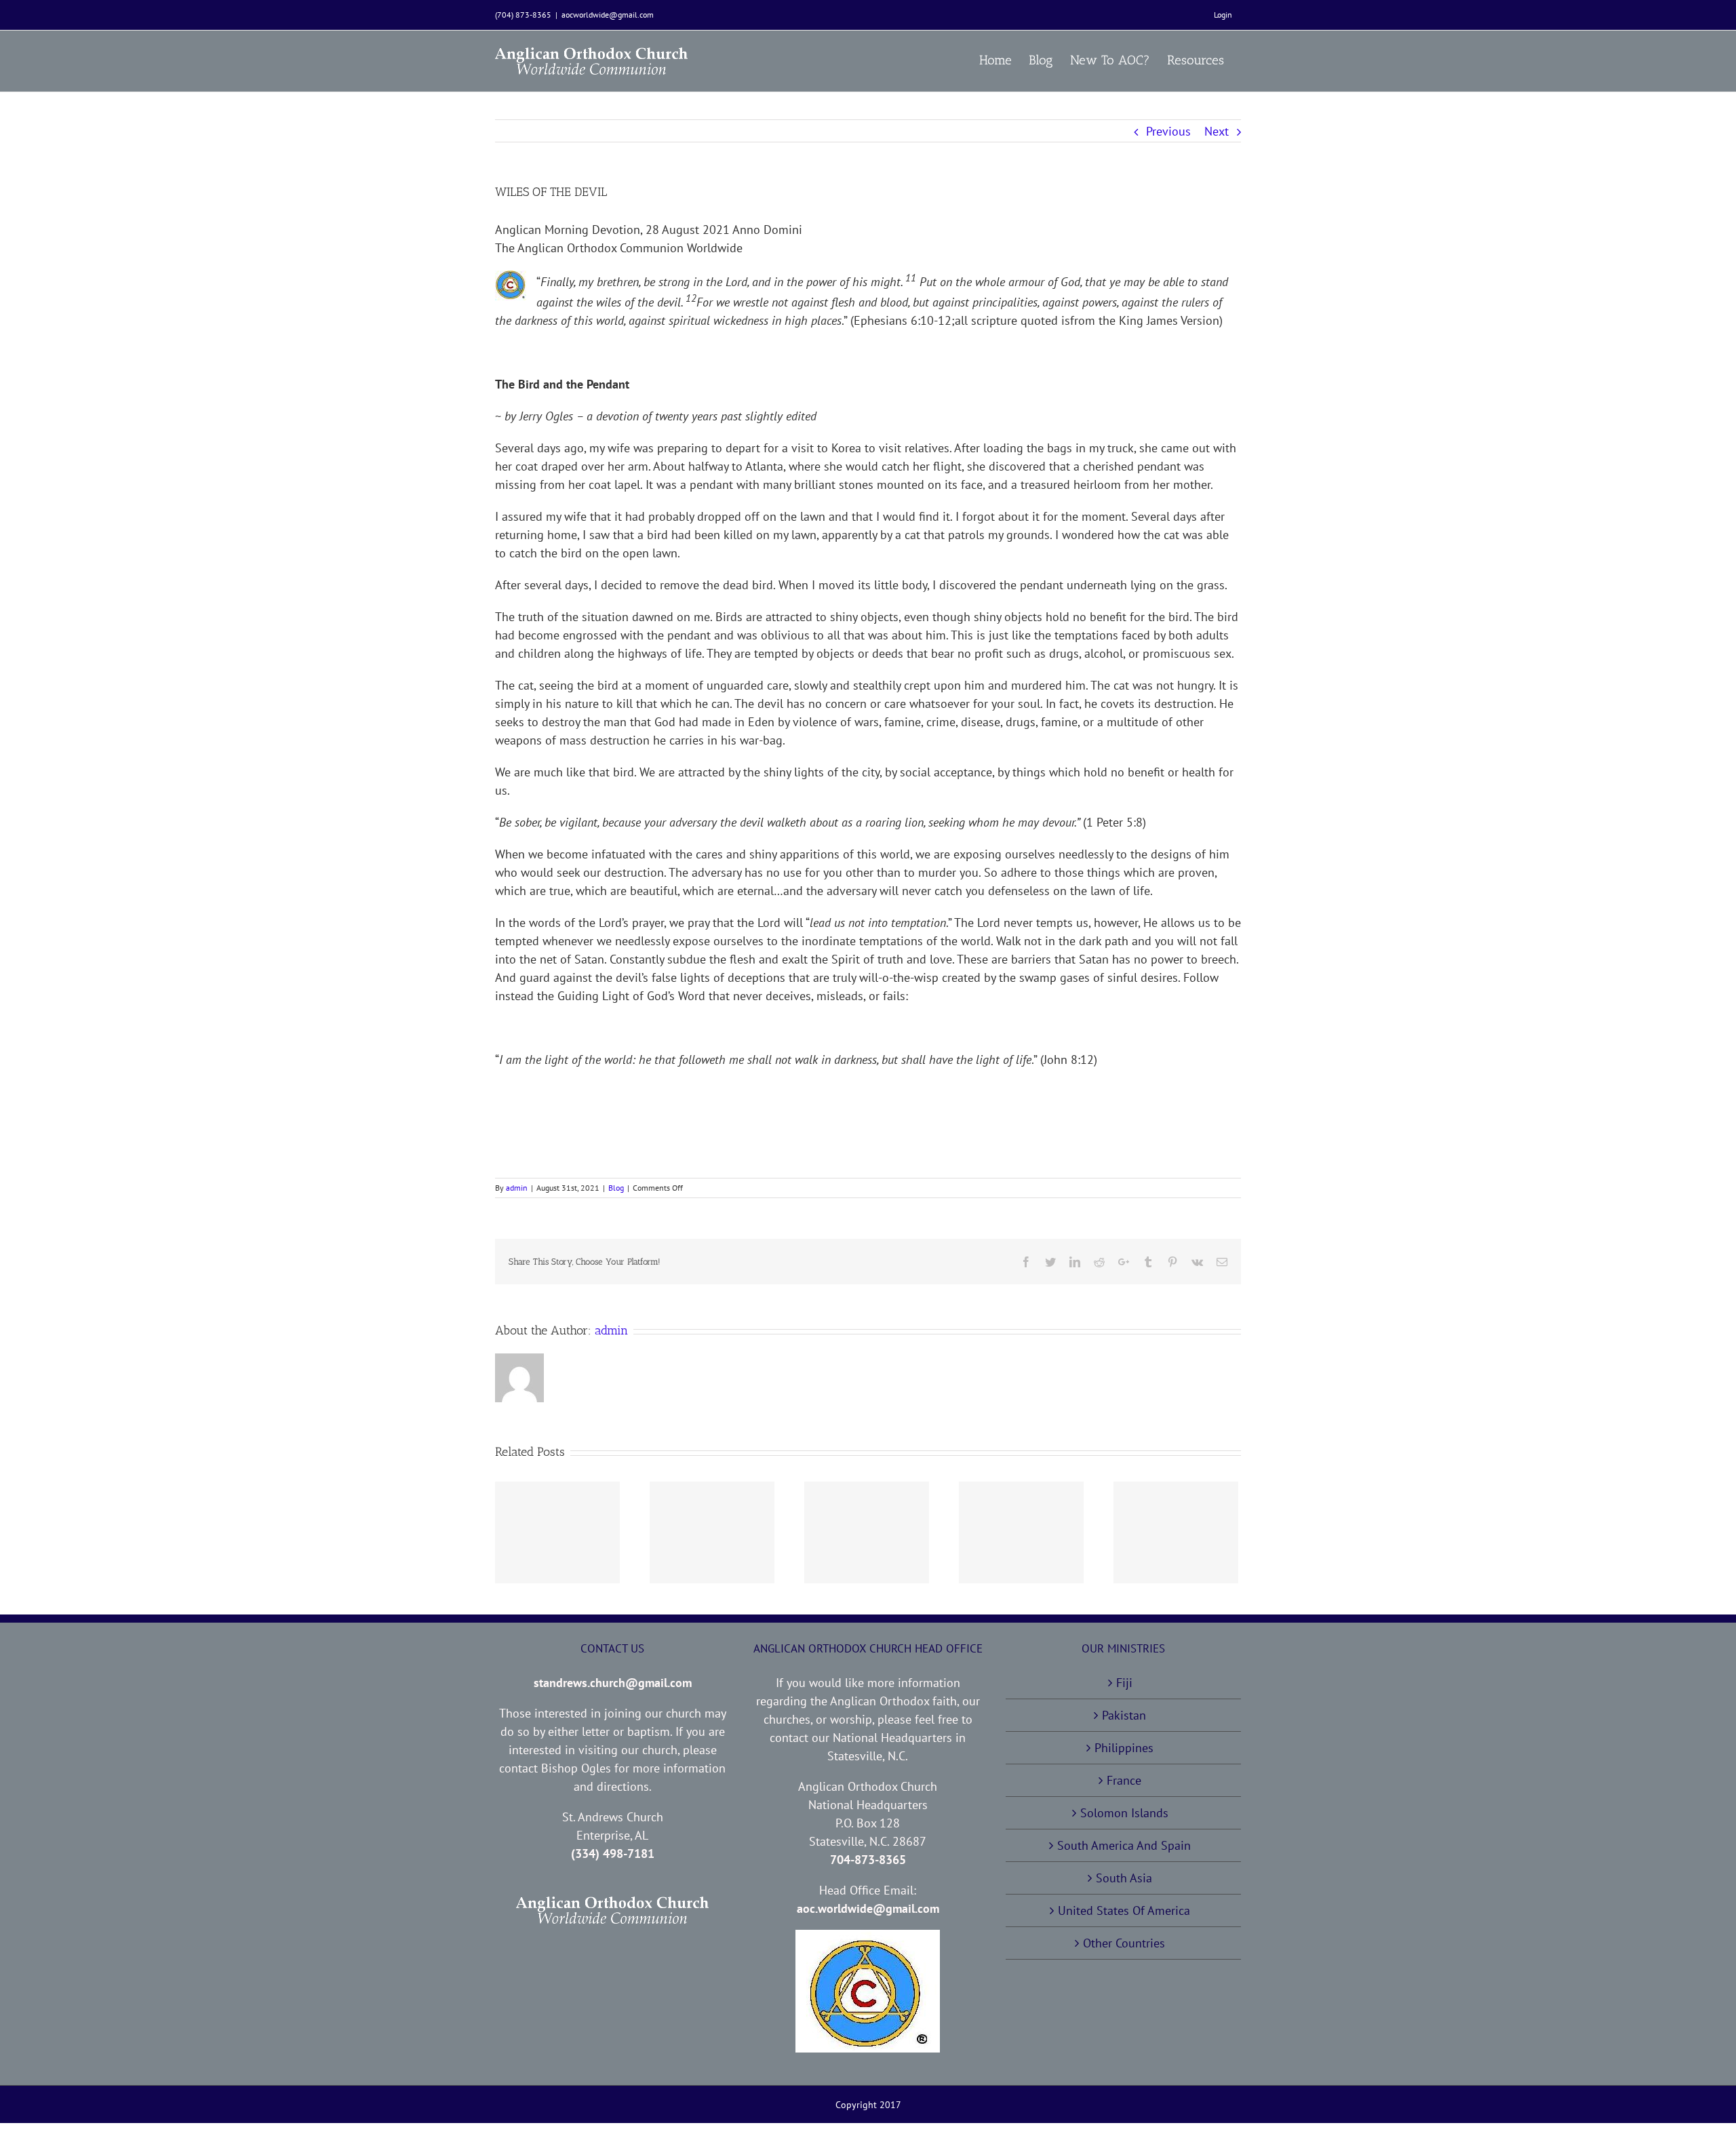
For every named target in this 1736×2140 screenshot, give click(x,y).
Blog (616, 1188)
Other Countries (1124, 1943)
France (1124, 1780)
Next (1217, 131)
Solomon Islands (1124, 1813)
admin (517, 1188)
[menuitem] (1223, 15)
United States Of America (1124, 1910)
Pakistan (1124, 1715)
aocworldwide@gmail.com (608, 15)
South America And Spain (1124, 1845)
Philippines (1124, 1748)
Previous (1168, 131)
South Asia (1124, 1878)
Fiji (1124, 1683)
